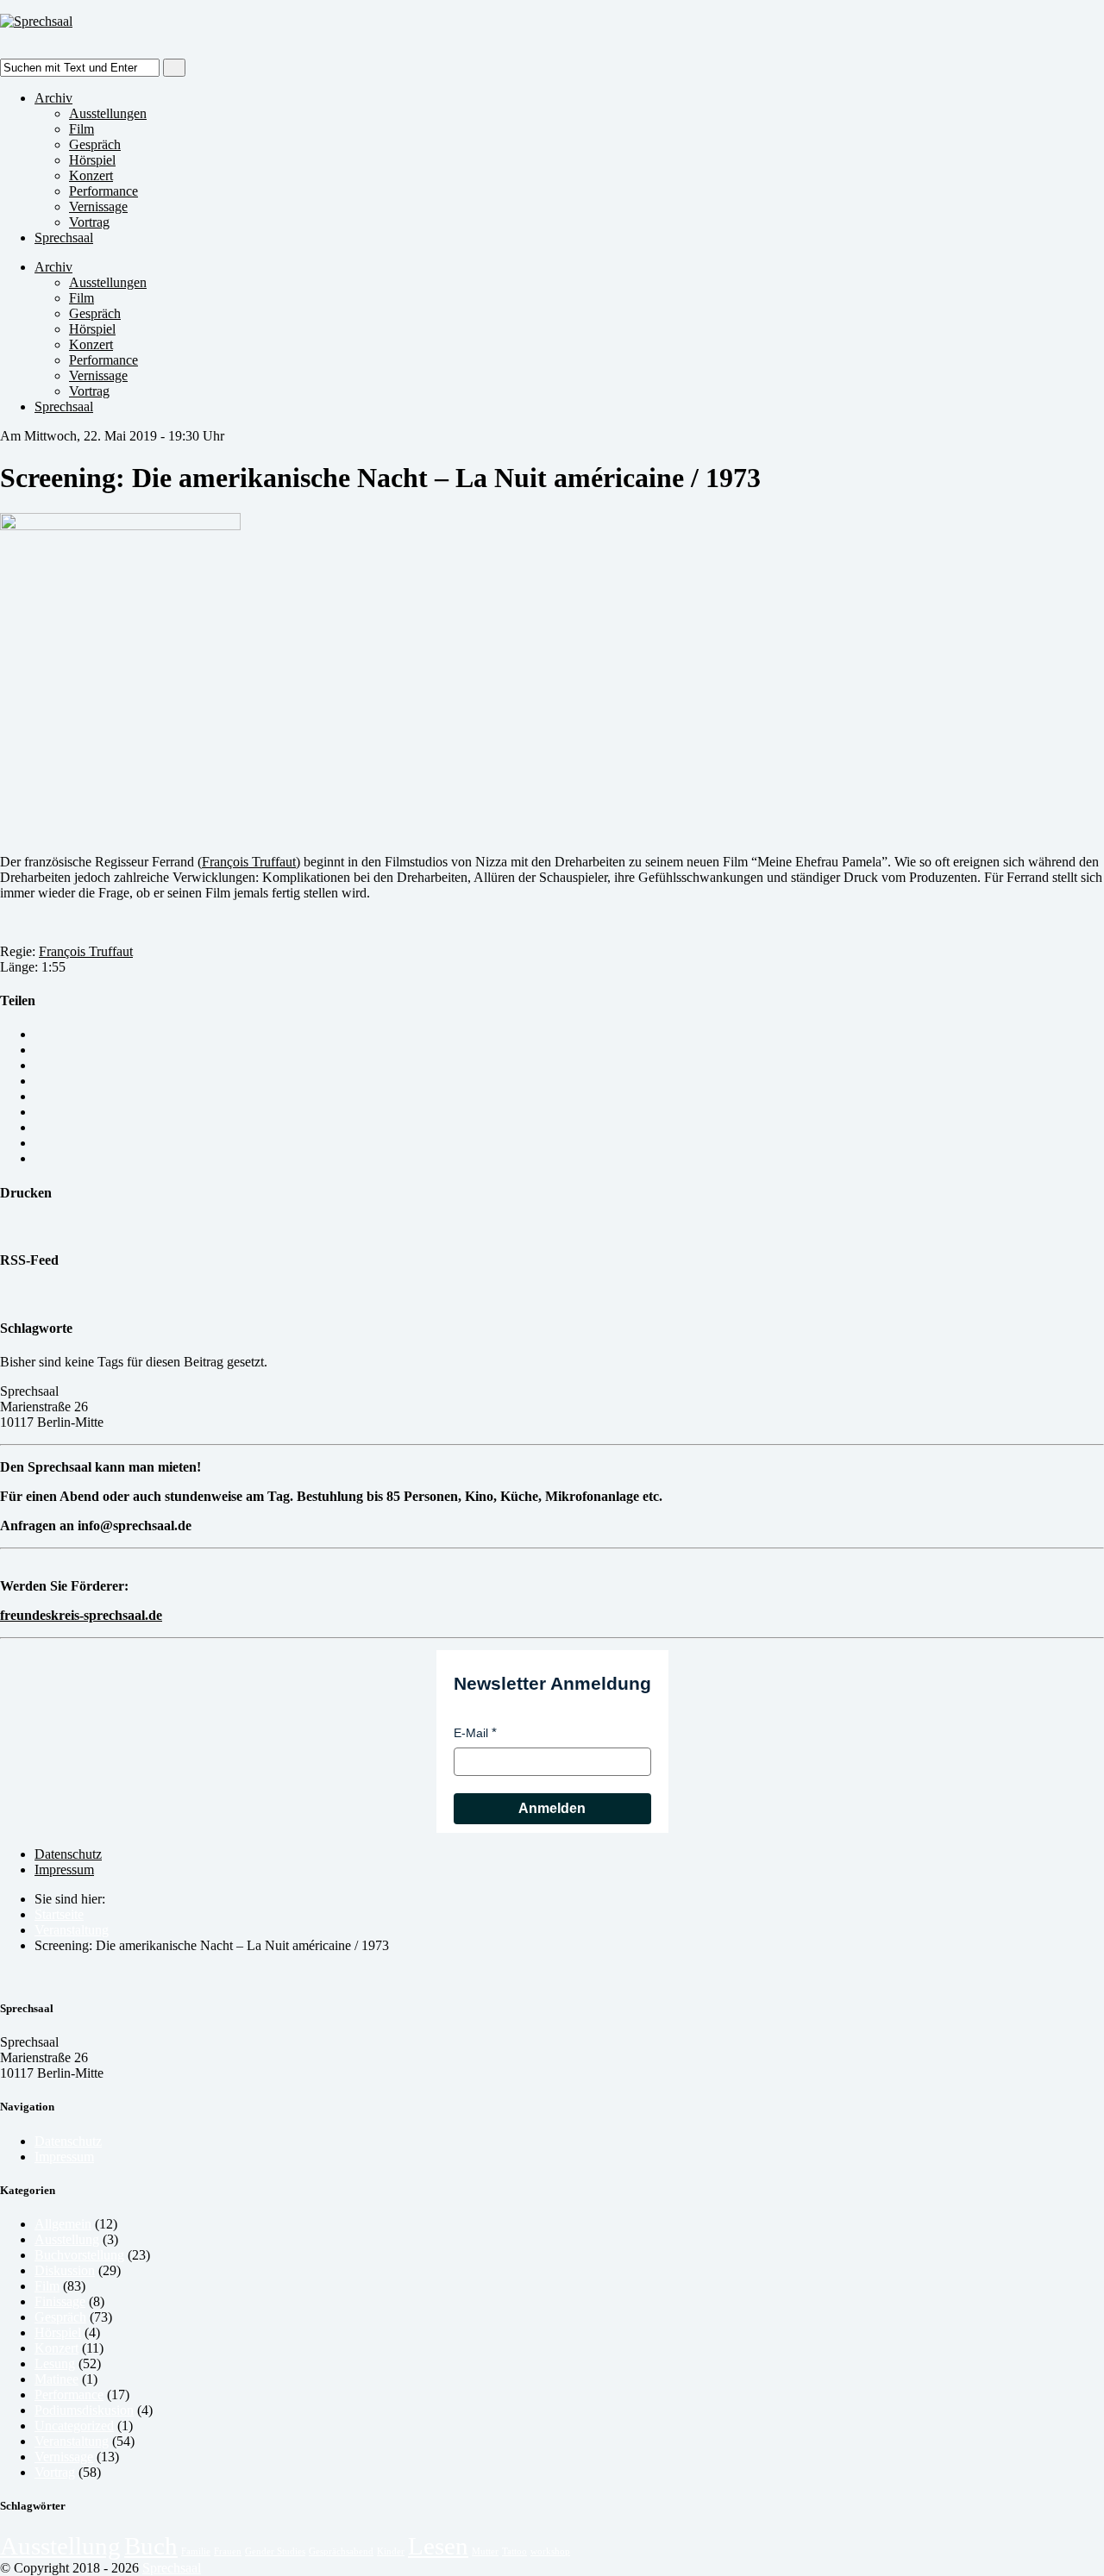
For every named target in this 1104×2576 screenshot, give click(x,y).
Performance (103, 191)
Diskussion (65, 2270)
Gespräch (95, 144)
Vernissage (98, 206)
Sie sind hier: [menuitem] (70, 1899)
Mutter (485, 2551)
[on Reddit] (40, 1143)
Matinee (56, 2379)
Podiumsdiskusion (84, 2410)
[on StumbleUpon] (40, 1158)
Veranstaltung (72, 1930)
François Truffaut (249, 862)
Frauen (228, 2551)
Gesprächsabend (341, 2551)
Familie (196, 2551)
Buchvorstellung (79, 2255)
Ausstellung (67, 2239)
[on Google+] (40, 1096)
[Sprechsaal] (36, 21)
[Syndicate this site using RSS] (5, 1294)
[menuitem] (569, 1915)
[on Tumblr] (40, 1127)
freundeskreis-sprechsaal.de (81, 1615)
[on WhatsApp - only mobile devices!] (40, 1050)
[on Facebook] (40, 1081)
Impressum (64, 1869)
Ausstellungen (108, 113)
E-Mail (471, 1733)
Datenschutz (68, 1854)
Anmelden (552, 1808)
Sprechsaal (64, 238)
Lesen (438, 2546)
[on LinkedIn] (40, 1112)
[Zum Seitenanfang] (5, 1975)
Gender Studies (275, 2551)
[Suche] (174, 68)
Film (82, 129)
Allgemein (63, 2224)
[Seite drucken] (5, 1226)
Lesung (55, 2363)
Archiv (53, 98)
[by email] (40, 1034)
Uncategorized (74, 2426)
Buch (151, 2546)
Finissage (60, 2301)
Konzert (91, 175)
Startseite (59, 1914)
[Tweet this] (40, 1065)
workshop (550, 2551)
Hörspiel (92, 160)
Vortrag (89, 222)
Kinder (391, 2551)
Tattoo (514, 2551)
